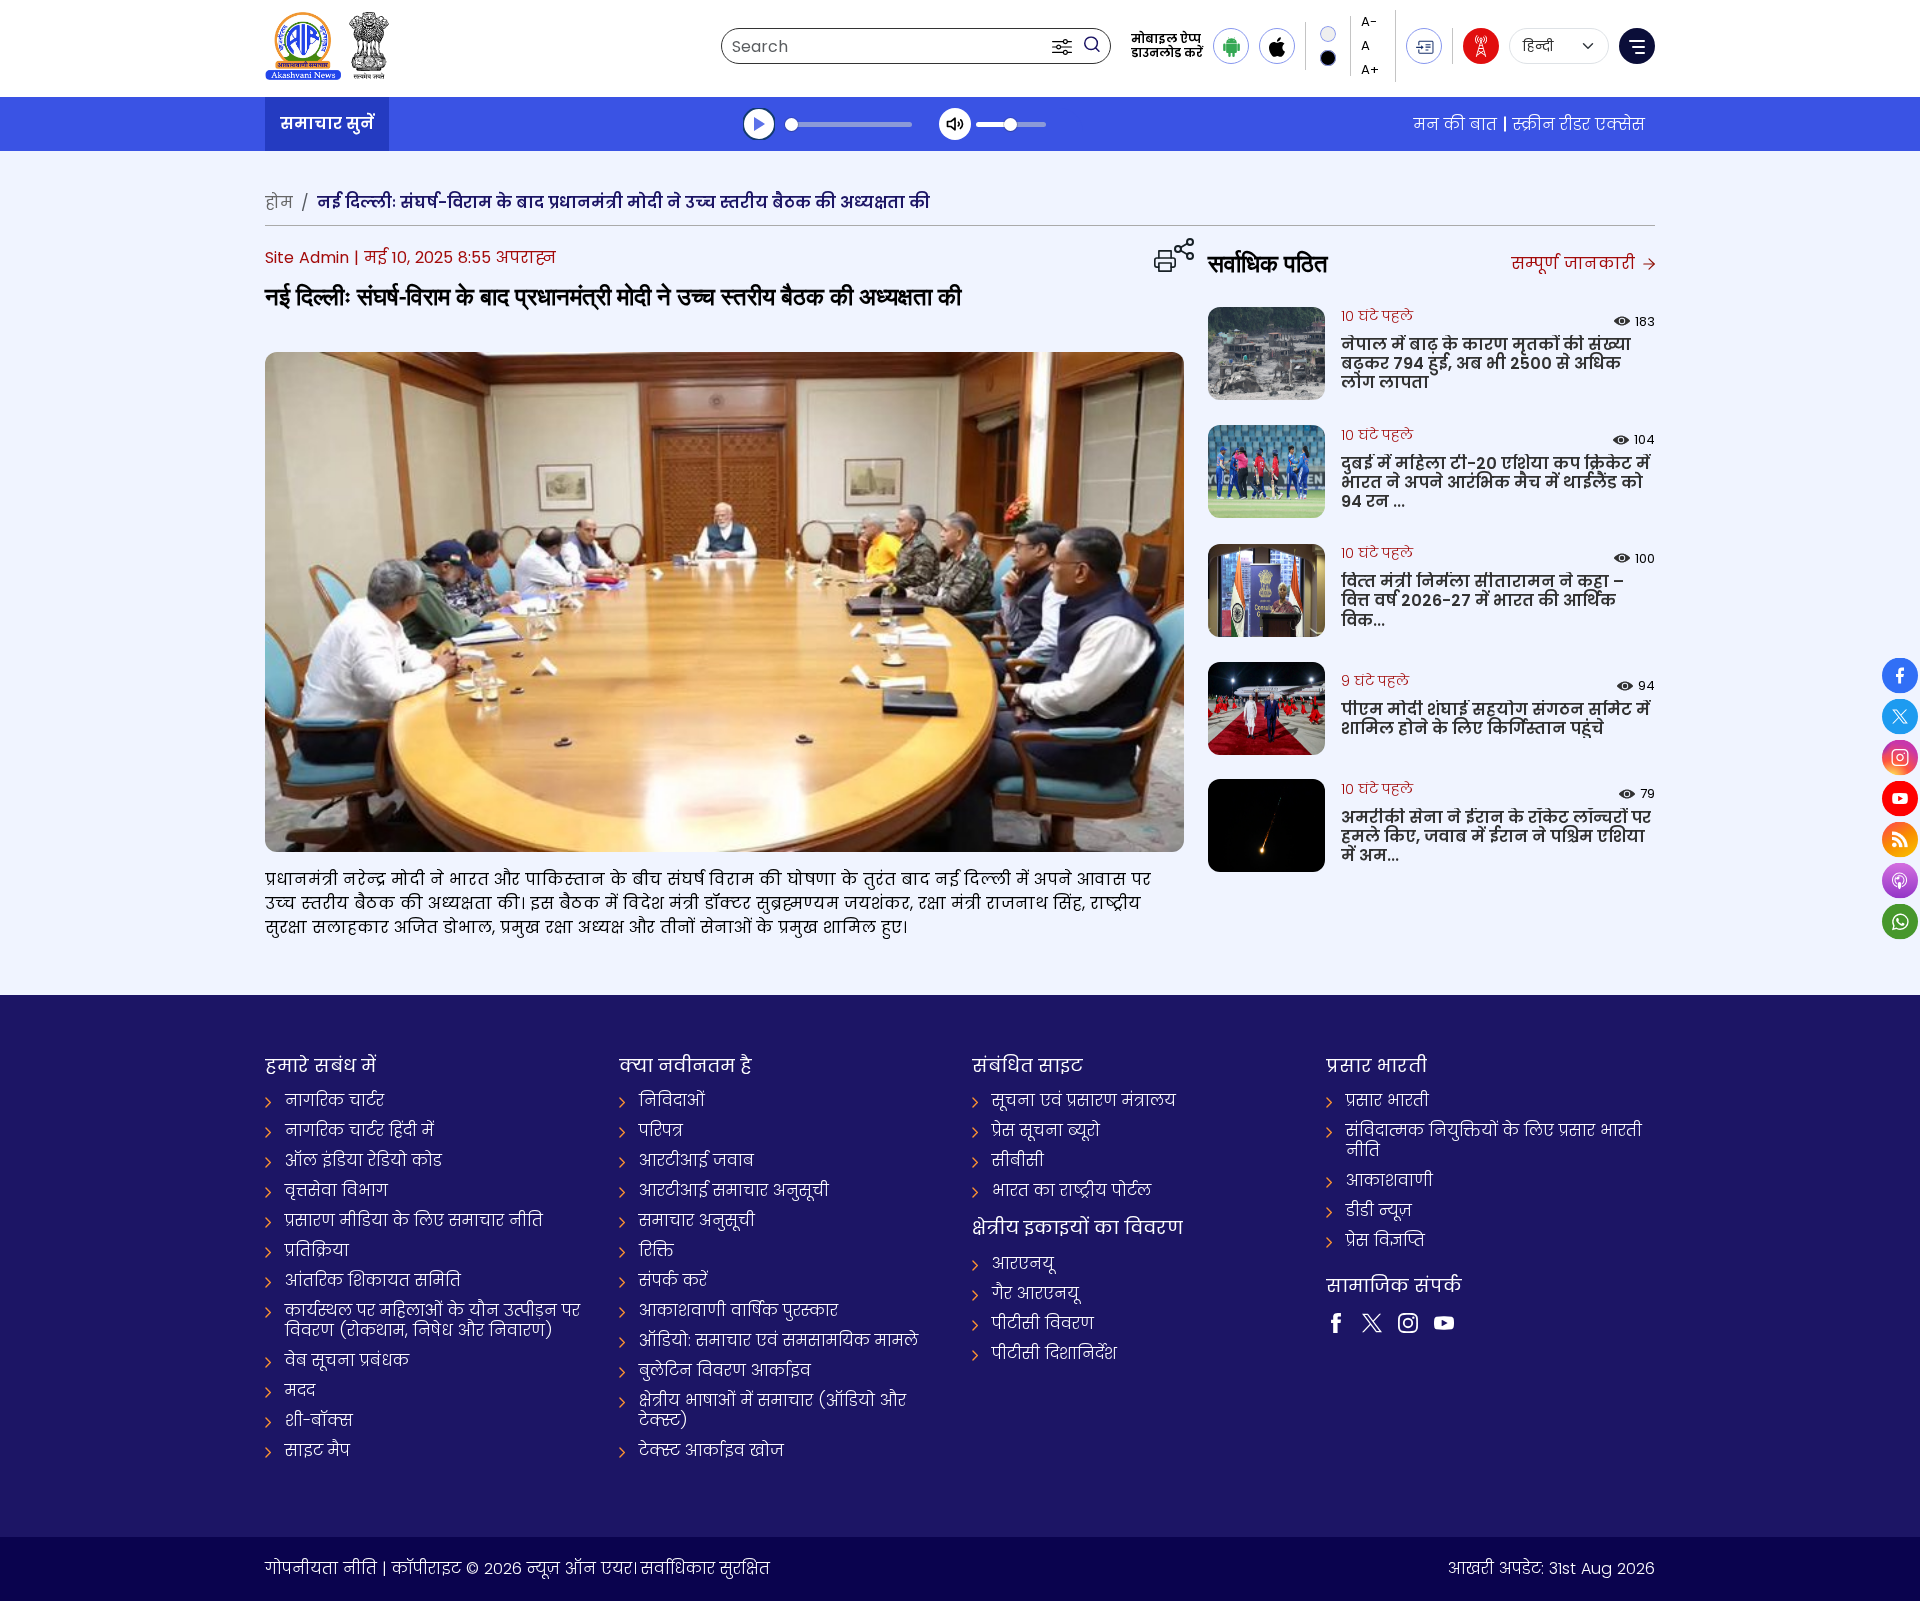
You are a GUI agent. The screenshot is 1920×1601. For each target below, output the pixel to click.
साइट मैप (317, 1450)
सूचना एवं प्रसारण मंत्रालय (1084, 1100)
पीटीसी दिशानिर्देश (1054, 1353)
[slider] (848, 124)
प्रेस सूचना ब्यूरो (1046, 1130)
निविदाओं (672, 1100)
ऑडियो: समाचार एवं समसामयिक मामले (778, 1340)
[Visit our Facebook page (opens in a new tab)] (1336, 1321)
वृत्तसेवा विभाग (336, 1190)
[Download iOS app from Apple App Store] (1277, 46)
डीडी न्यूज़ (1379, 1210)
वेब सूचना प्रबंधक (347, 1360)
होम (279, 202)
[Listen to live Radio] (1481, 46)
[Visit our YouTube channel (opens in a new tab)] (1444, 1321)
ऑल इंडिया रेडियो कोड (363, 1160)
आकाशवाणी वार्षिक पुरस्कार (738, 1310)
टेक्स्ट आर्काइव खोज (711, 1450)
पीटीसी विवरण (1043, 1323)
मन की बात (1455, 124)
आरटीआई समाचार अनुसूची (734, 1190)
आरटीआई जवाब (696, 1160)
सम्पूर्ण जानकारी (1575, 263)
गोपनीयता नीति (321, 1568)
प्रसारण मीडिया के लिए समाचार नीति (414, 1220)
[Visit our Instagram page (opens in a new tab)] (1408, 1321)
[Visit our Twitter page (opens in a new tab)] (1372, 1321)
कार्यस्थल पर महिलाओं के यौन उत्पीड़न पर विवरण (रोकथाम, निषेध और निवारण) (432, 1320)
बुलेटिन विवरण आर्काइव (725, 1370)
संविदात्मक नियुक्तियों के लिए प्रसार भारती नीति (1494, 1140)
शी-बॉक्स (319, 1420)
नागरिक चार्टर (334, 1100)
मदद (300, 1390)
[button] (1064, 46)
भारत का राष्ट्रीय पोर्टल (1071, 1190)
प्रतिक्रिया (317, 1250)
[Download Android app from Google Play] (1231, 46)
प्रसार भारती (1387, 1100)
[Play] (759, 124)
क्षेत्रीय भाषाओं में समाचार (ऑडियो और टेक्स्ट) (772, 1410)
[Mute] (955, 124)
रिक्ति (656, 1250)
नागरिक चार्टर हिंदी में (359, 1130)
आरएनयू (1023, 1263)
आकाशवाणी (1389, 1180)
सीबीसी (1018, 1160)
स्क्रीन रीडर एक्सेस (1579, 124)
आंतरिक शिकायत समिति (373, 1280)
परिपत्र (661, 1130)
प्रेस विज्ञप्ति (1385, 1240)
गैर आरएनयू (1035, 1293)
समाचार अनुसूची (697, 1220)
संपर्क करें (673, 1280)
